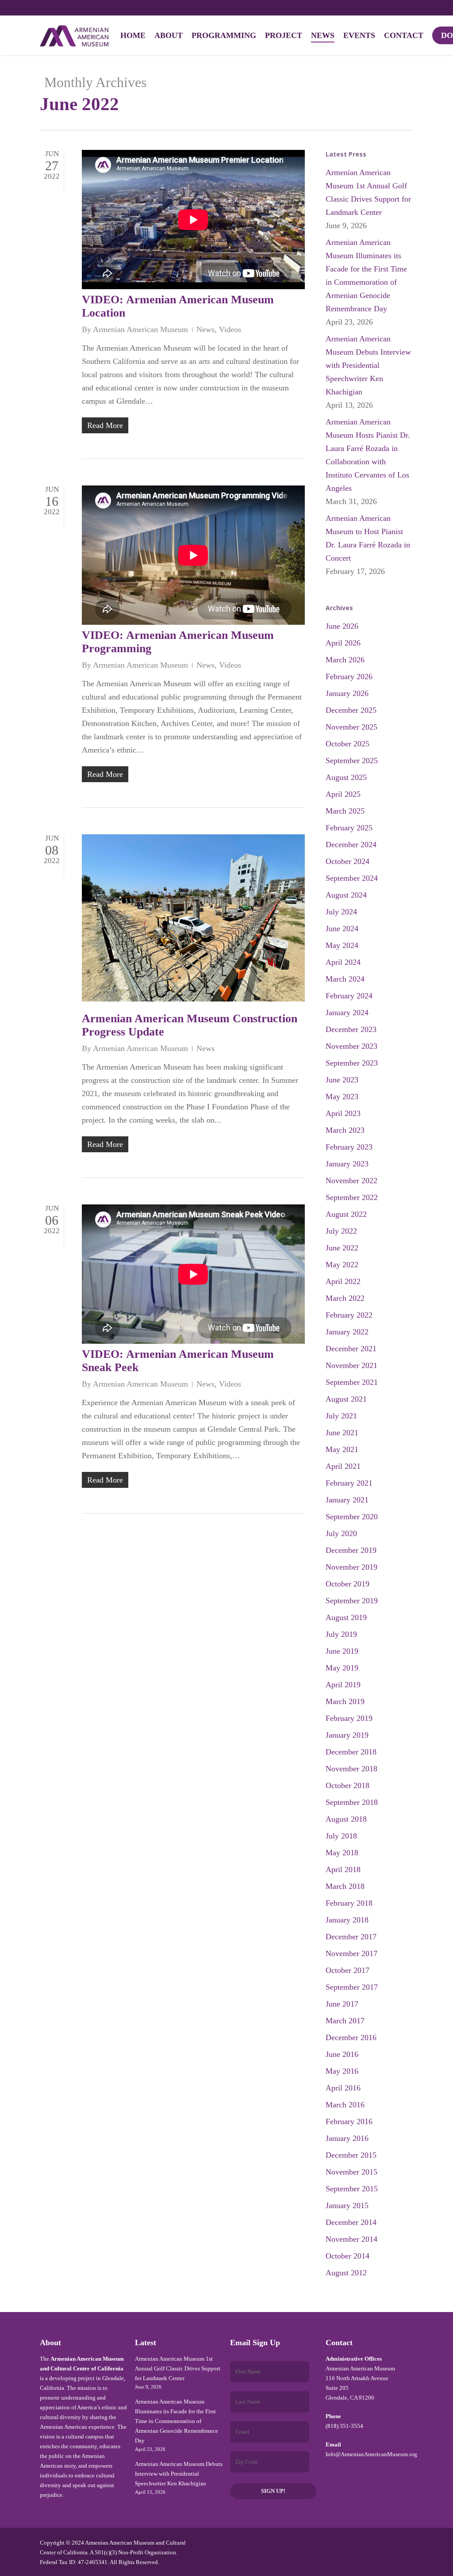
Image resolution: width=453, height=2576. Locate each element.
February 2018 (349, 1903)
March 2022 (345, 1298)
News (205, 329)
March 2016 (345, 2105)
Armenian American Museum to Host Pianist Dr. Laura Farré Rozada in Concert (368, 538)
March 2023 (345, 1130)
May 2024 (342, 945)
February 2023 (349, 1147)
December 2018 (351, 1752)
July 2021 (341, 1416)
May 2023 (342, 1097)
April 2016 (343, 2088)
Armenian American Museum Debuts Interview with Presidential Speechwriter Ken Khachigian (368, 365)
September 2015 (352, 2189)
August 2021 (346, 1399)
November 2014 (351, 2239)
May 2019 (342, 1668)
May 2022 (342, 1265)
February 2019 (349, 1718)
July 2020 (341, 1533)
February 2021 (349, 1483)
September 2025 (352, 761)
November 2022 (351, 1181)
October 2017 (347, 1970)
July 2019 (341, 1634)
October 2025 (347, 744)
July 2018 (341, 1836)
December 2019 (351, 1550)
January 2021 (347, 1500)
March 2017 (345, 2021)
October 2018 (347, 1785)
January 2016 (347, 2138)
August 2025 (346, 777)
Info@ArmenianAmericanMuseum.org (371, 2454)
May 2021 (342, 1449)
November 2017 (351, 1953)
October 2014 (347, 2256)
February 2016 (349, 2121)
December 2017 (351, 1937)
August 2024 (346, 895)
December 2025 (351, 710)
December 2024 (351, 845)
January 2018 (347, 1920)
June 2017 (342, 2004)
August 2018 (346, 1819)
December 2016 (351, 2037)
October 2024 (347, 861)
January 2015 (347, 2205)
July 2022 (341, 1231)
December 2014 (351, 2222)
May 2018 (342, 1853)
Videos (230, 329)
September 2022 (352, 1197)
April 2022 (343, 1281)
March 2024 (345, 979)
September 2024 (352, 878)
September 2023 (352, 1063)
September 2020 (352, 1517)
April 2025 (343, 794)
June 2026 (342, 626)
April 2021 (343, 1466)
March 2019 (345, 1701)
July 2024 (341, 912)
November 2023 (351, 1046)
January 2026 (347, 693)
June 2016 (342, 2054)
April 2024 (343, 962)
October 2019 (347, 1584)
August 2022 (346, 1214)
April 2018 (343, 1869)
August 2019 (346, 1617)
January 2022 (347, 1332)
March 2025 (345, 811)
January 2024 (347, 1013)
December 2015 (351, 2155)
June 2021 (342, 1433)
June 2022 (342, 1248)
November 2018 (351, 1769)
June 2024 (342, 929)
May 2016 (342, 2071)
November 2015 (351, 2172)
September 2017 (352, 1987)
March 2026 (345, 660)
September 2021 (352, 1382)
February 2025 (349, 828)
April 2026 (343, 643)
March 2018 (345, 1886)
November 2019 (351, 1567)
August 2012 (346, 2273)
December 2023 (351, 1029)
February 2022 (349, 1315)
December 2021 (351, 1349)
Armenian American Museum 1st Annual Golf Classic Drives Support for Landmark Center (368, 192)
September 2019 (352, 1601)
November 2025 (351, 727)
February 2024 (349, 996)
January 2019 (347, 1735)
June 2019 (342, 1651)
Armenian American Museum (140, 329)
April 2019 (343, 1685)
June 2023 (342, 1080)
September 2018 (352, 1802)
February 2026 (349, 676)
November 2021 (351, 1365)
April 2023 (343, 1113)
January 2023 (347, 1164)
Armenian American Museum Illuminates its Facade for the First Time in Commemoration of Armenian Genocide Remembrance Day (366, 275)
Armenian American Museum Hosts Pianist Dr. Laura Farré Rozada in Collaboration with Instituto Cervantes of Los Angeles (368, 455)
